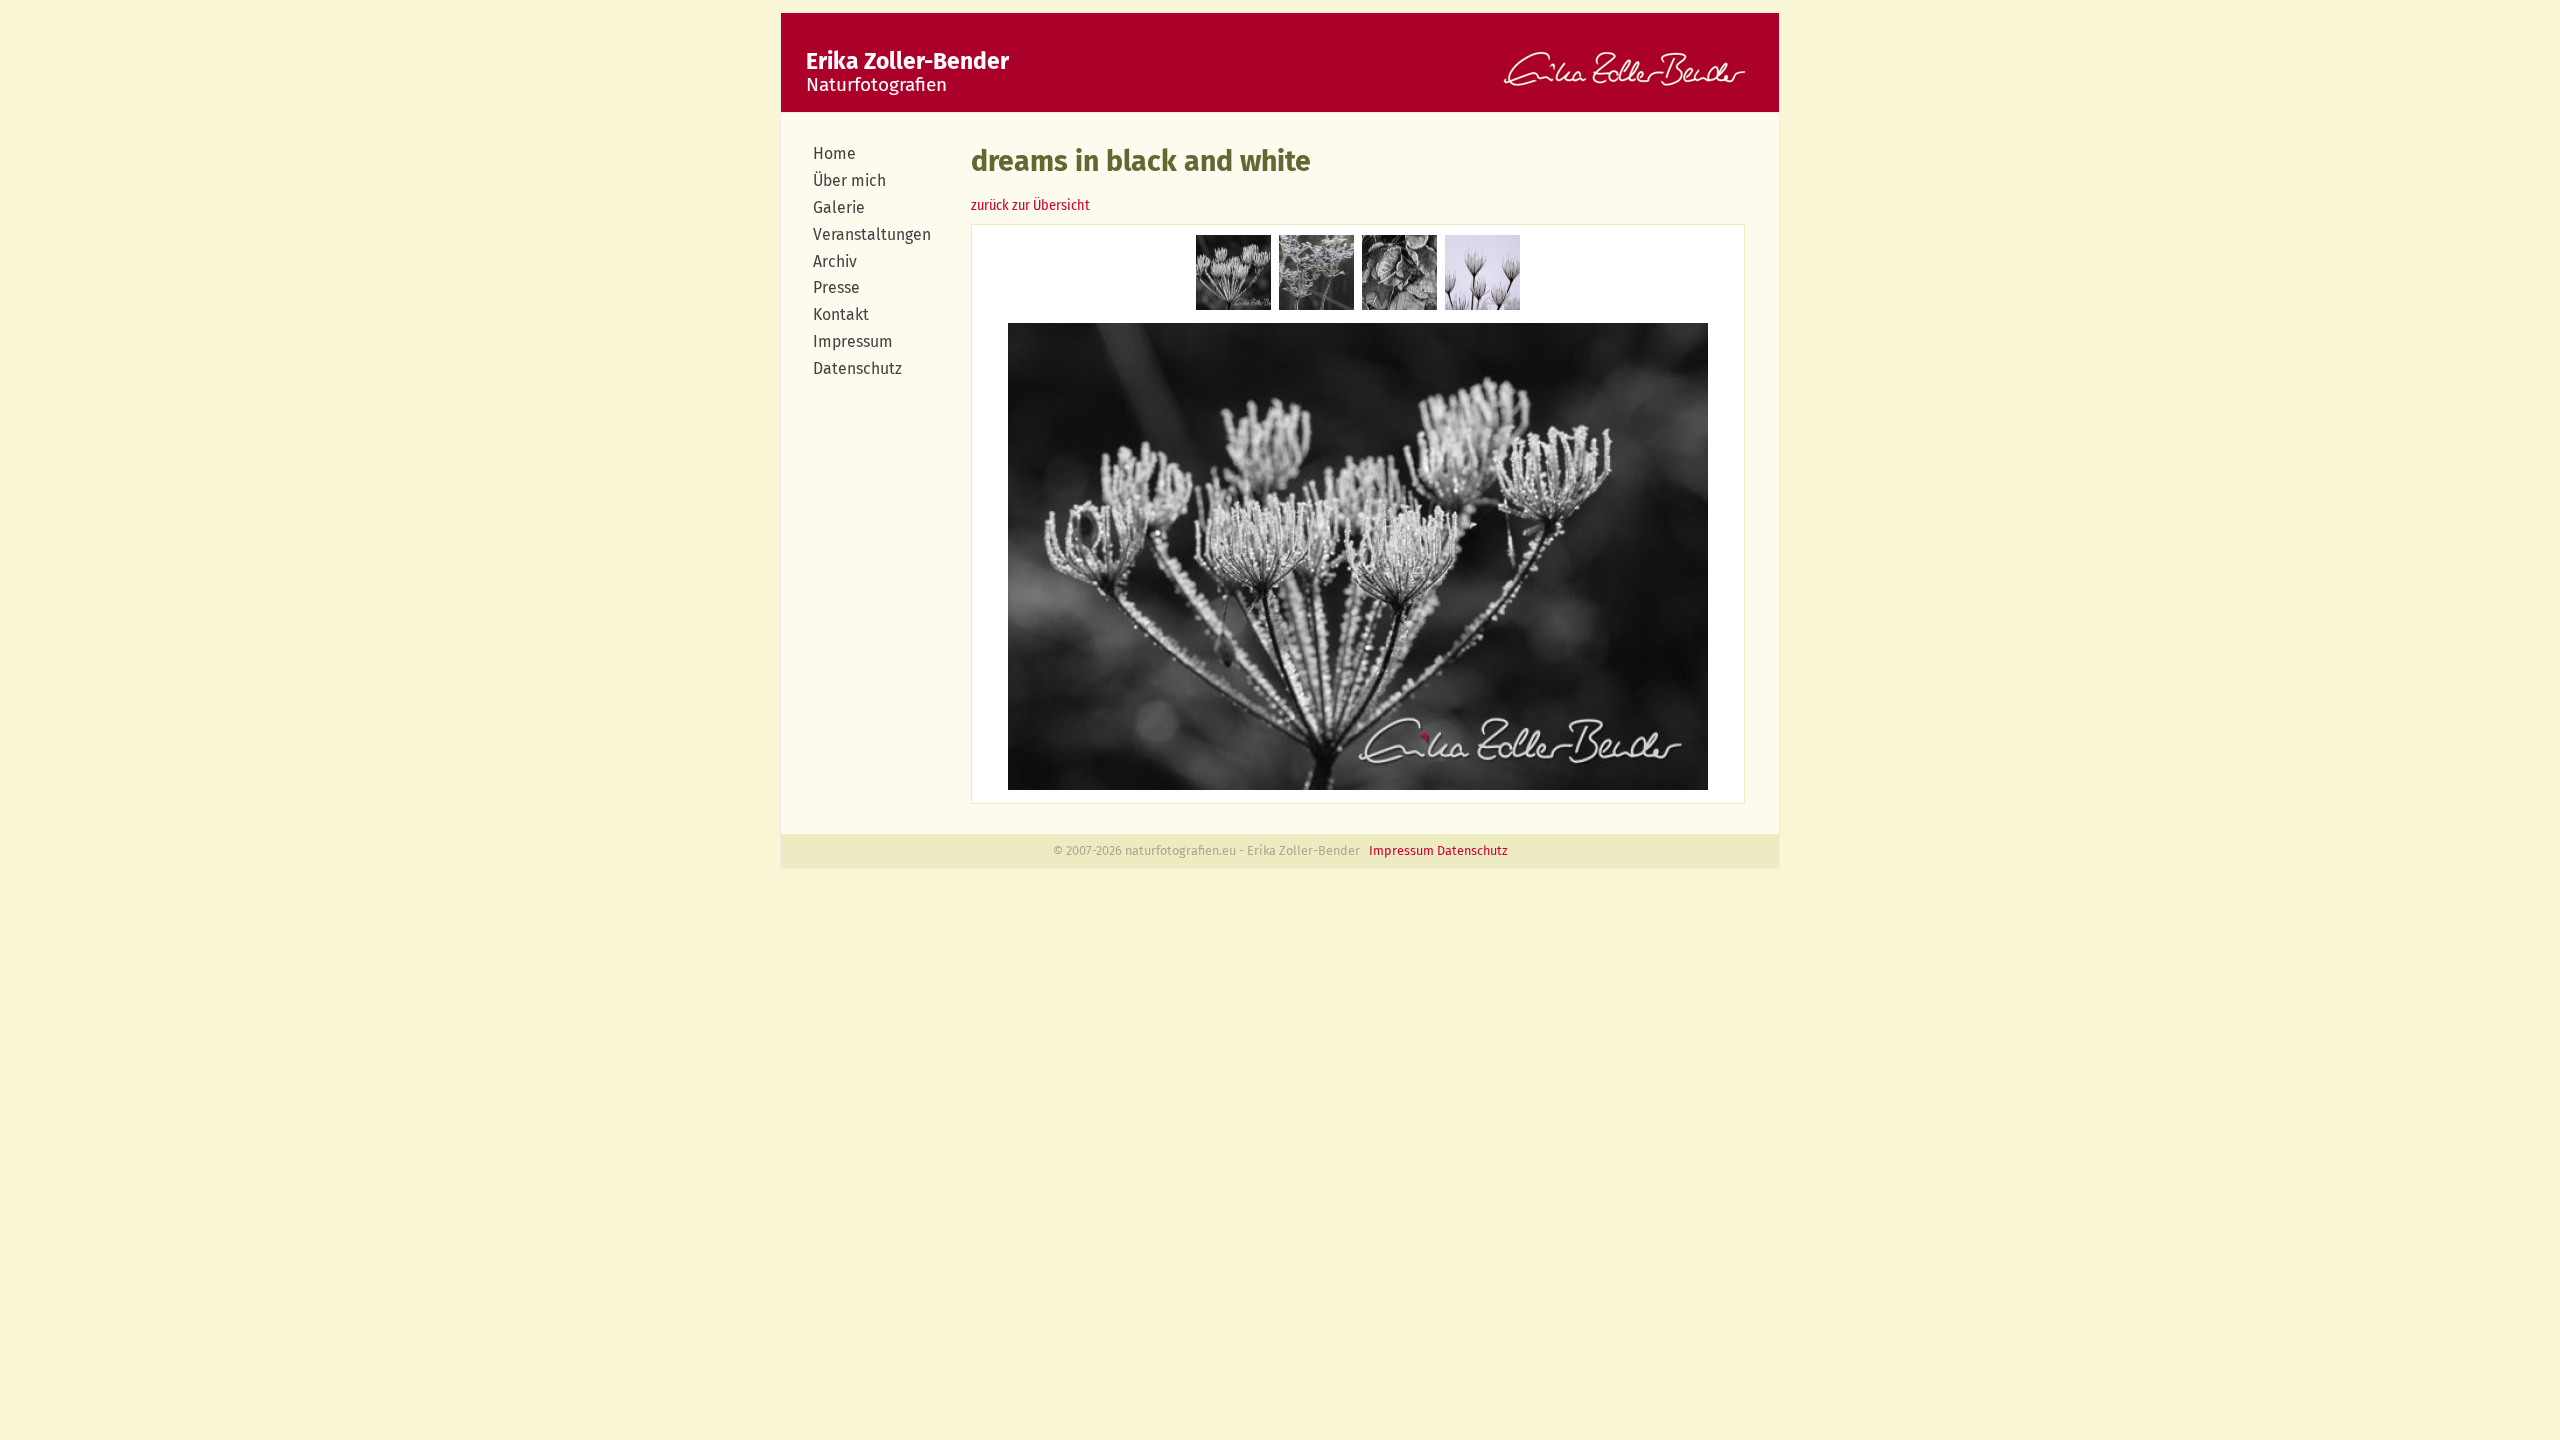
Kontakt (841, 314)
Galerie (839, 207)
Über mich (849, 180)
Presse (836, 287)
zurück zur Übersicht (1030, 205)
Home (834, 153)
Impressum (853, 341)
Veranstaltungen (872, 234)
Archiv (835, 261)
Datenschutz (857, 368)
